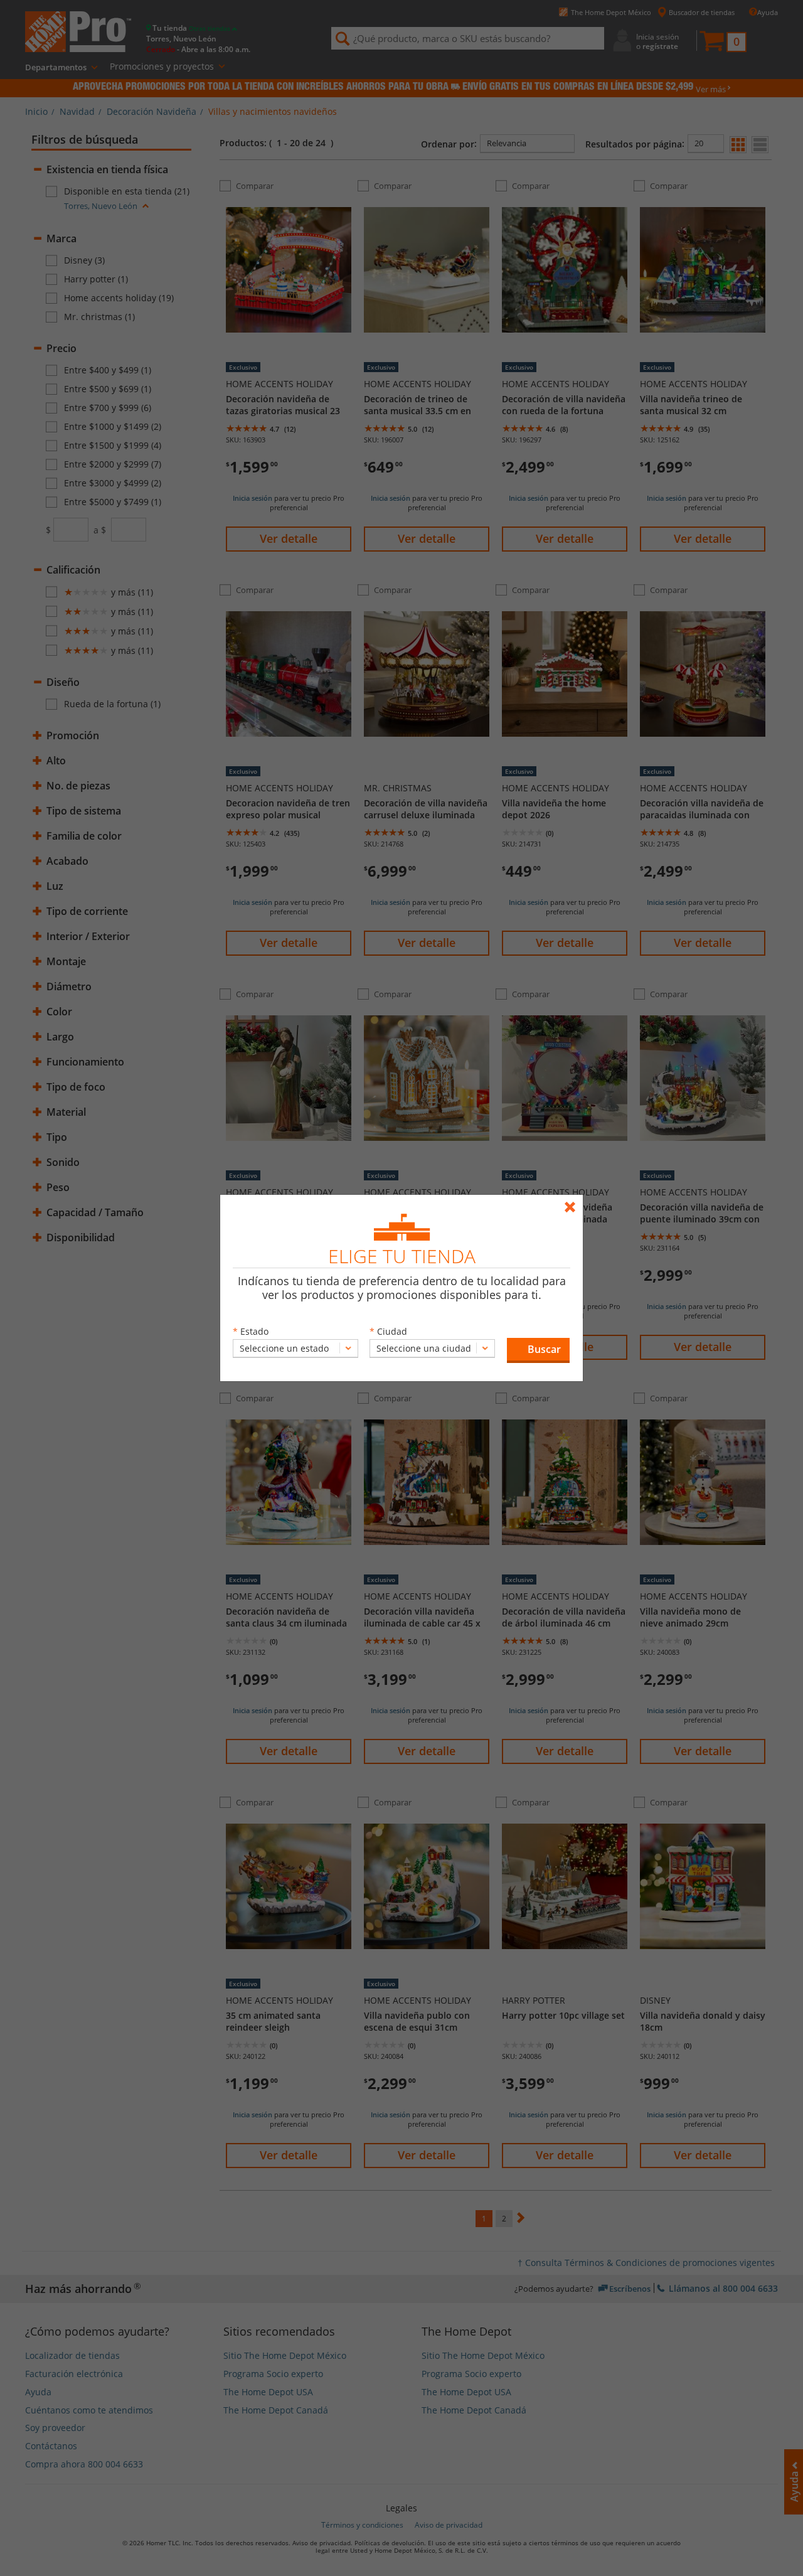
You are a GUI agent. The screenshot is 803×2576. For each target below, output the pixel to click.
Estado (254, 1331)
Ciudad (392, 1331)
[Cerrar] (573, 1201)
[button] (538, 1350)
